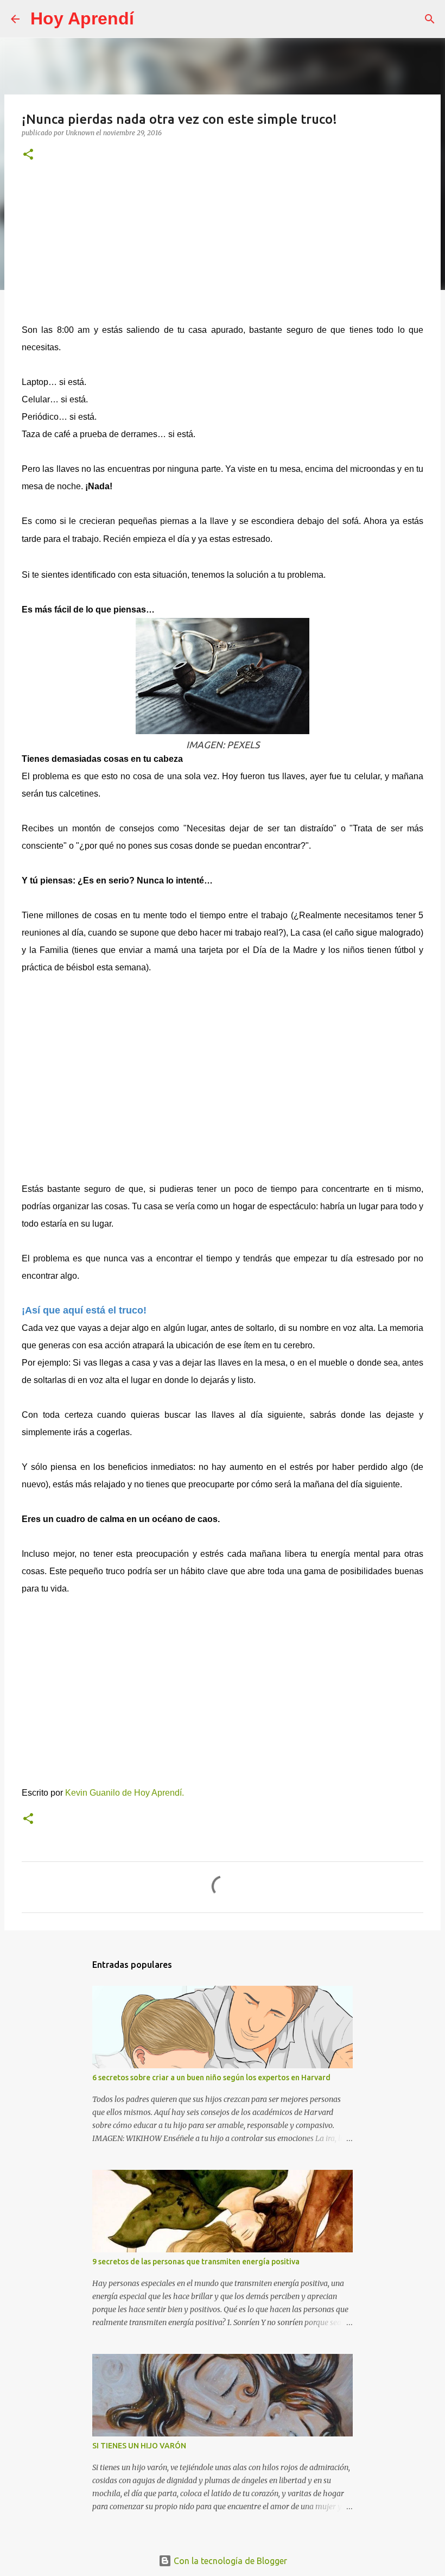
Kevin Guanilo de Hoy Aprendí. (125, 1793)
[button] (28, 155)
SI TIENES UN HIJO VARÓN (139, 2446)
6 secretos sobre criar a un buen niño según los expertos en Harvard (211, 2078)
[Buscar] (149, 19)
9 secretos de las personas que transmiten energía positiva (196, 2262)
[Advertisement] (223, 248)
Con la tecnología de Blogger (229, 2561)
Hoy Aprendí (82, 18)
